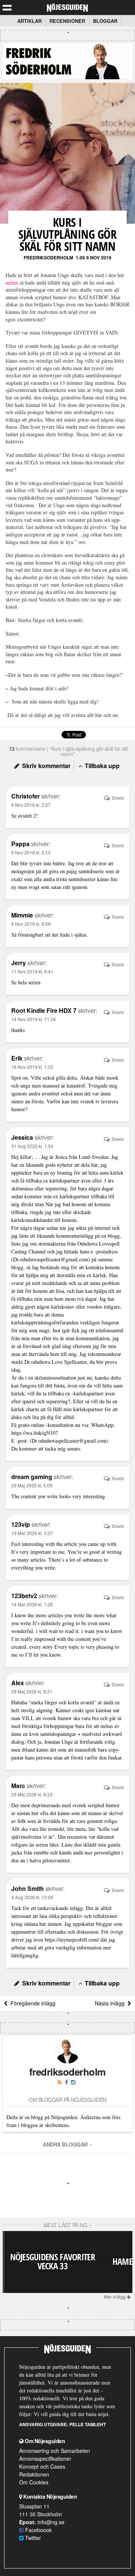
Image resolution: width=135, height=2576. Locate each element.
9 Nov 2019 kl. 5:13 (31, 852)
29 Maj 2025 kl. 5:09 (32, 1485)
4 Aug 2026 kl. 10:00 (32, 1897)
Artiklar (29, 21)
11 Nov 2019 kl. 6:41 (32, 971)
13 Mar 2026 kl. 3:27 (32, 1533)
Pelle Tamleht (88, 2424)
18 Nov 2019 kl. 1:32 (32, 1067)
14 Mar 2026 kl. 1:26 (32, 1604)
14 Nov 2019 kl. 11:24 (34, 1019)
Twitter (32, 2538)
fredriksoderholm (48, 258)
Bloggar (105, 21)
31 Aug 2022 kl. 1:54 (32, 1146)
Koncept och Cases (42, 2466)
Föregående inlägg (31, 2003)
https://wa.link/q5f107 (35, 1433)
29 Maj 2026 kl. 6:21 (32, 1691)
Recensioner (67, 21)
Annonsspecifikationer (45, 2458)
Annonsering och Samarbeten (55, 2451)
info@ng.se (51, 2522)
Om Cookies (34, 2482)
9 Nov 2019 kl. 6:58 (31, 924)
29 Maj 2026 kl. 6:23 (32, 1794)
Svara (117, 798)
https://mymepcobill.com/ (72, 1940)
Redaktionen (34, 2474)
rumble (41, 1852)
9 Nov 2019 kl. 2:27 (31, 805)
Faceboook (38, 2530)
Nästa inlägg (111, 2003)
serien (12, 282)
